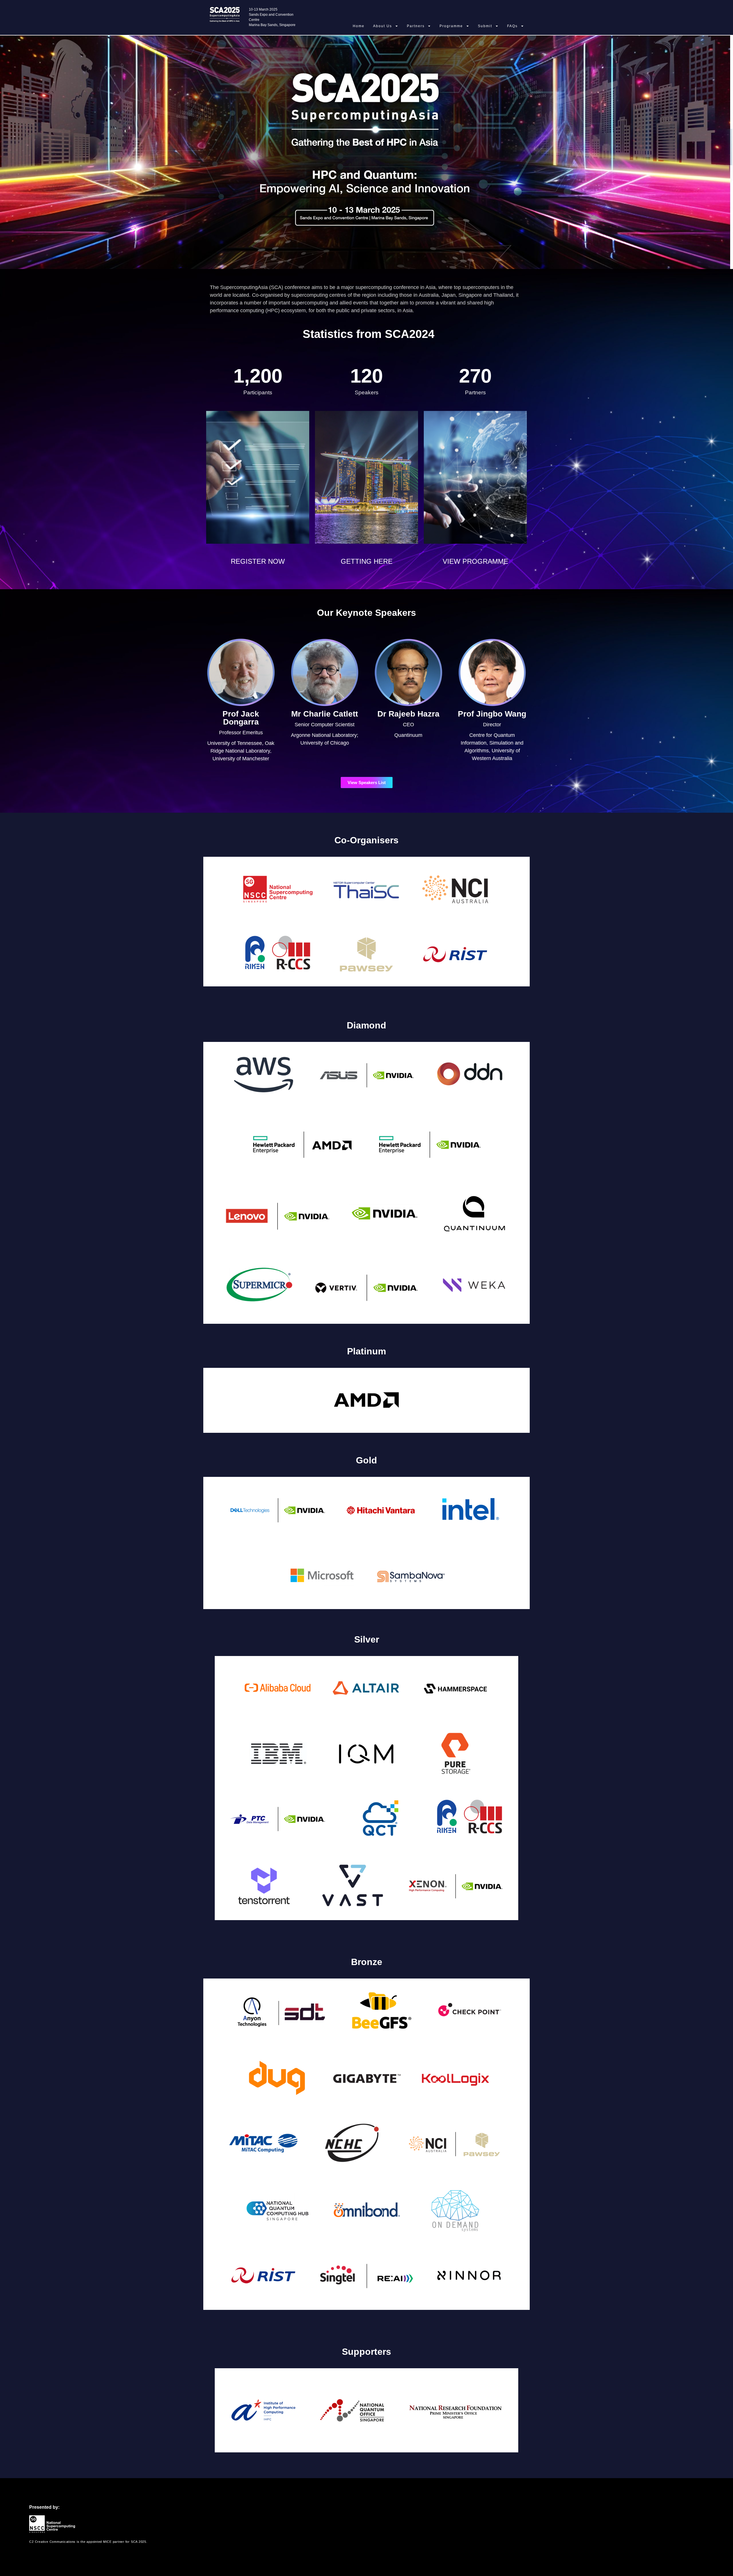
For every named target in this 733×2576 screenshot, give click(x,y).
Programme (451, 26)
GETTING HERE (367, 561)
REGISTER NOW (258, 561)
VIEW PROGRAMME (475, 561)
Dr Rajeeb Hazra (408, 714)
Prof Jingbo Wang (492, 714)
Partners (416, 26)
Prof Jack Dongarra (241, 718)
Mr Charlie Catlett (325, 714)
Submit (485, 26)
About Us (383, 26)
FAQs (512, 26)
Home (359, 26)
